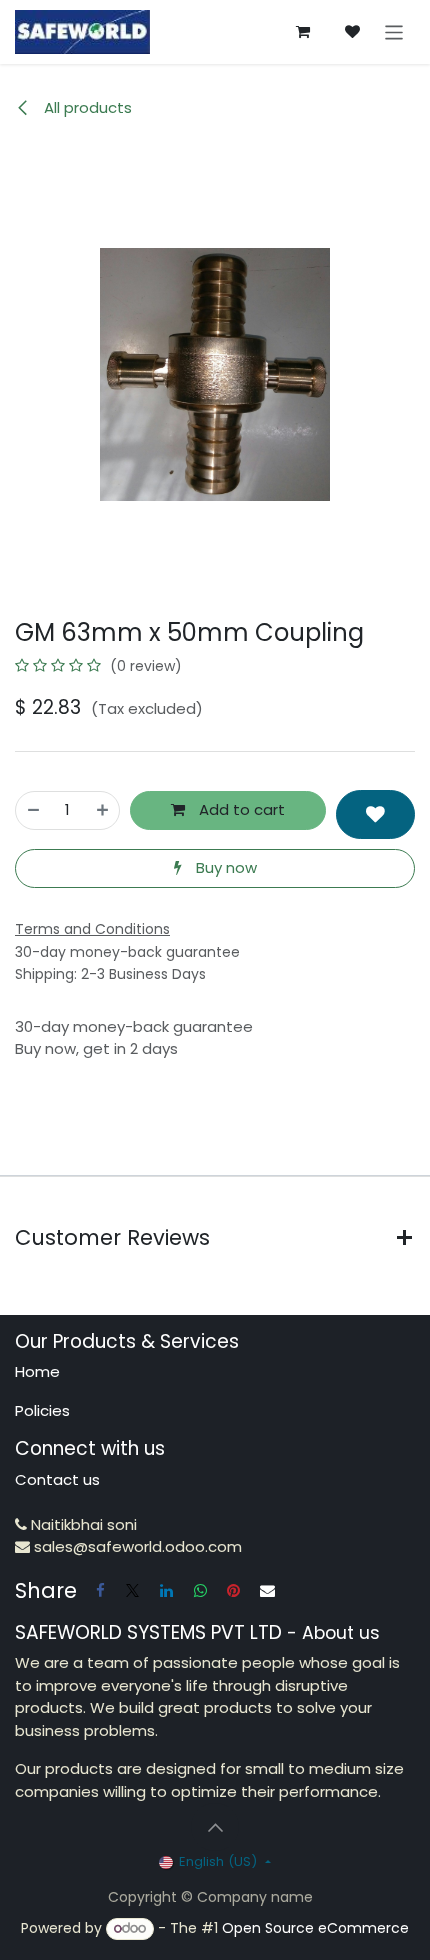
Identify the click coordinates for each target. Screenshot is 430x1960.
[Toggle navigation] (394, 31)
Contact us (57, 1479)
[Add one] (102, 810)
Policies (42, 1410)
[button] (375, 814)
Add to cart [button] (240, 809)
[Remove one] (33, 810)
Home (37, 1371)
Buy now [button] (224, 867)
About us (341, 1633)
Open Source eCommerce (315, 1928)
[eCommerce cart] (303, 32)
